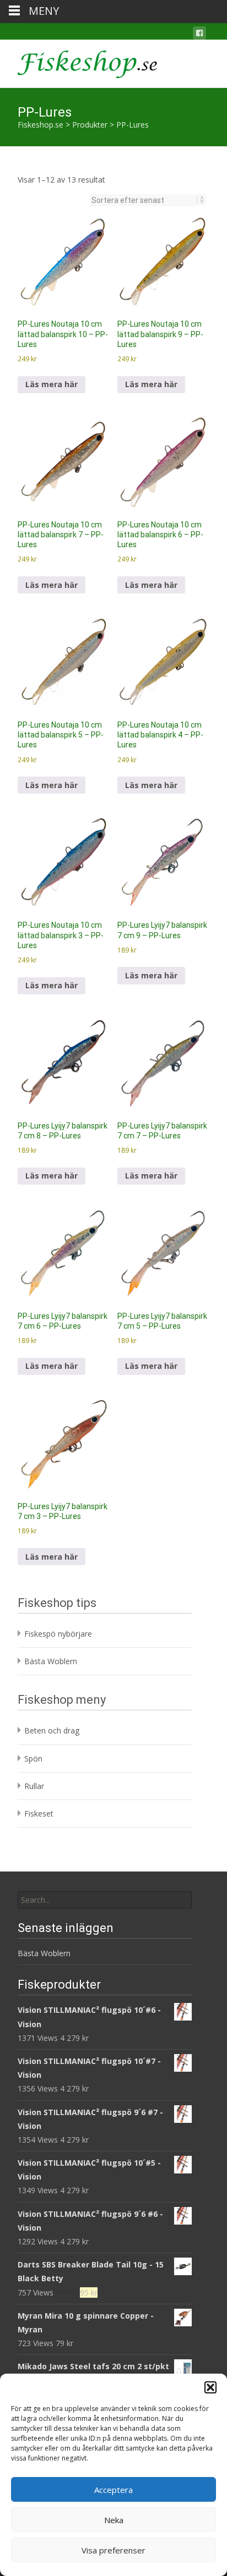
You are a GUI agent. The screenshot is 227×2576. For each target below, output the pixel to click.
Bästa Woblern (51, 1661)
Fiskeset (39, 1813)
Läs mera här (52, 384)
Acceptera (113, 2490)
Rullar (34, 1786)
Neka (114, 2520)
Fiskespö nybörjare (58, 1634)
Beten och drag (52, 1730)
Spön (33, 1758)
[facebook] (199, 35)
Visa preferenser (113, 2550)
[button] (210, 2387)
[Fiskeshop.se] (79, 62)
